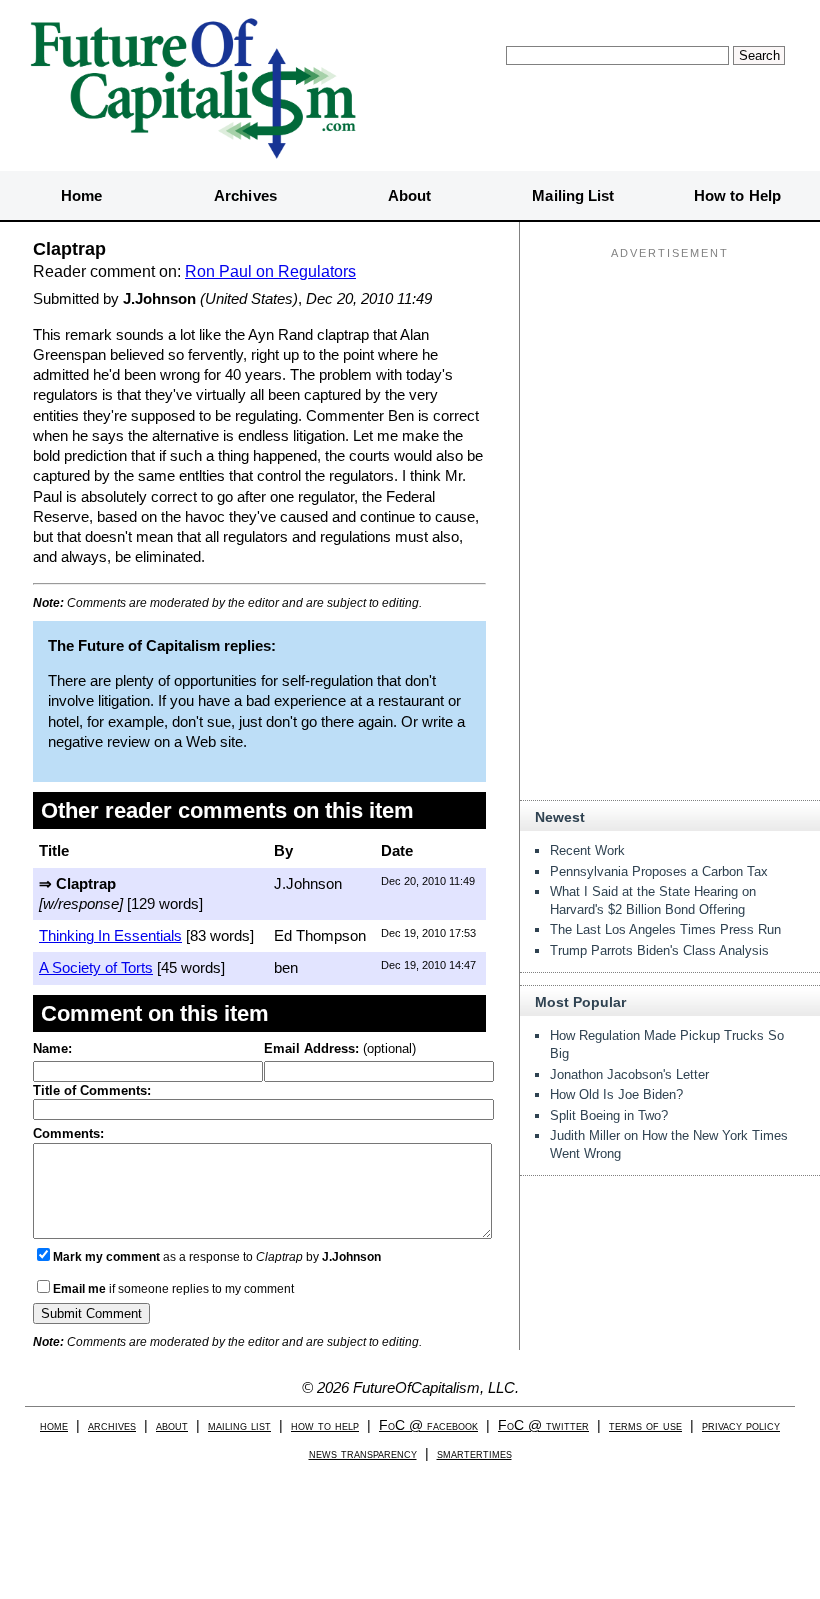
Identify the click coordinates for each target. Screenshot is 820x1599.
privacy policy (741, 1425)
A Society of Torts (96, 967)
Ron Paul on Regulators (270, 271)
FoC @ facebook (428, 1425)
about (172, 1425)
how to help (325, 1425)
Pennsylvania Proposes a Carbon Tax (659, 871)
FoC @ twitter (543, 1425)
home (54, 1425)
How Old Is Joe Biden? (616, 1094)
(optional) (340, 1048)
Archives (245, 195)
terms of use (645, 1425)
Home (81, 195)
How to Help (737, 195)
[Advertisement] (670, 391)
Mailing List (573, 195)
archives (112, 1425)
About (410, 195)
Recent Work (587, 850)
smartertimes (474, 1453)
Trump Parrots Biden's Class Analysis (659, 950)
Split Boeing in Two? (609, 1115)
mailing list (239, 1425)
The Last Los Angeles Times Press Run (665, 929)
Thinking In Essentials (110, 935)
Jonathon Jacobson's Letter (629, 1074)
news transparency (363, 1453)
